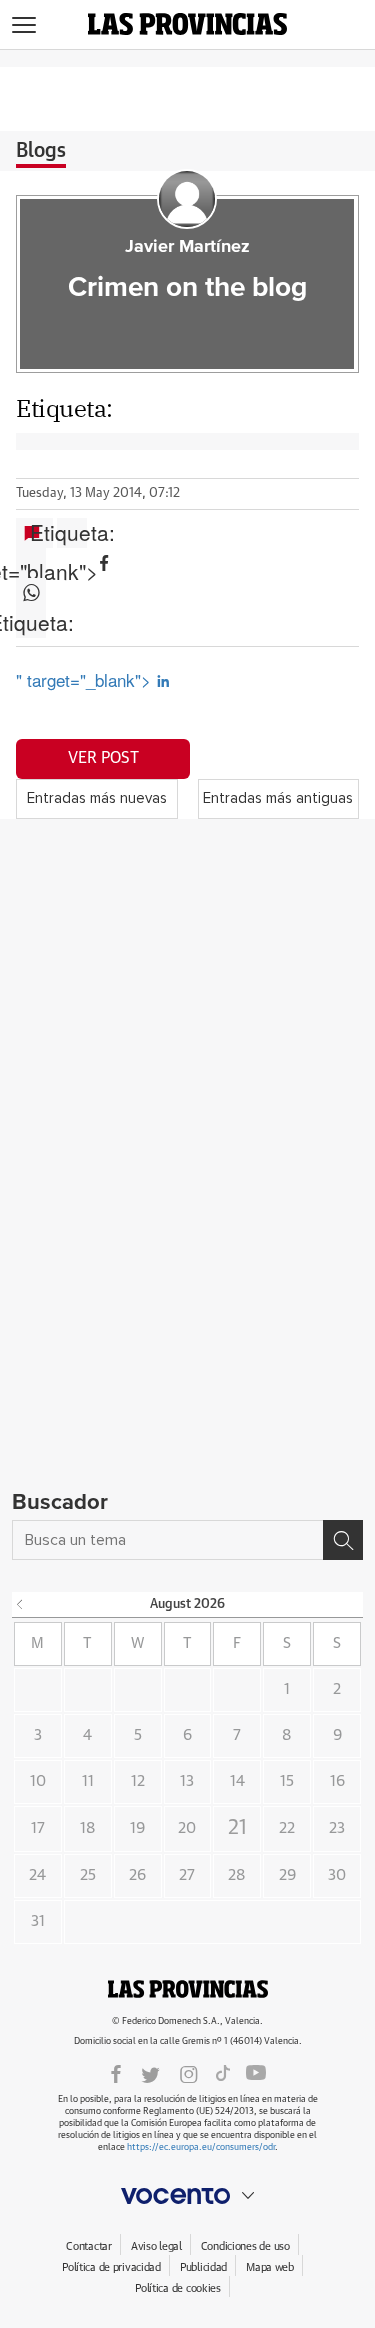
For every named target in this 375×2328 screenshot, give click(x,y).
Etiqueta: (72, 533)
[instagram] (189, 2073)
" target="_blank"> (86, 679)
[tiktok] (223, 2073)
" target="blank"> (31, 563)
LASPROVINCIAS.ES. (188, 1989)
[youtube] (256, 2073)
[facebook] (116, 2073)
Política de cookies (178, 2288)
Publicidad (203, 2267)
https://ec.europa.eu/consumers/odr (201, 2147)
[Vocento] (187, 2196)
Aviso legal (156, 2246)
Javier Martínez (187, 247)
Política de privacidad (111, 2267)
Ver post (103, 758)
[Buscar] (343, 1540)
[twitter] (150, 2073)
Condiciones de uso (245, 2246)
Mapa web (270, 2267)
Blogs (41, 151)
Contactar (88, 2246)
